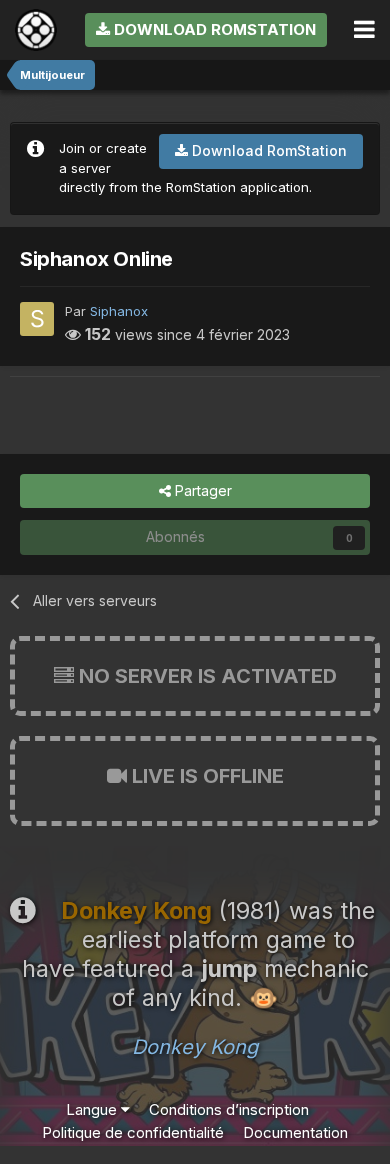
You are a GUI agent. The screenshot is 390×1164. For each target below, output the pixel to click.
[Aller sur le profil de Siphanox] (37, 319)
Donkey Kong (195, 1047)
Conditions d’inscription (229, 1109)
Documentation (295, 1132)
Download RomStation (213, 29)
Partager (201, 490)
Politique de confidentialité (133, 1132)
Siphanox (119, 311)
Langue (93, 1109)
